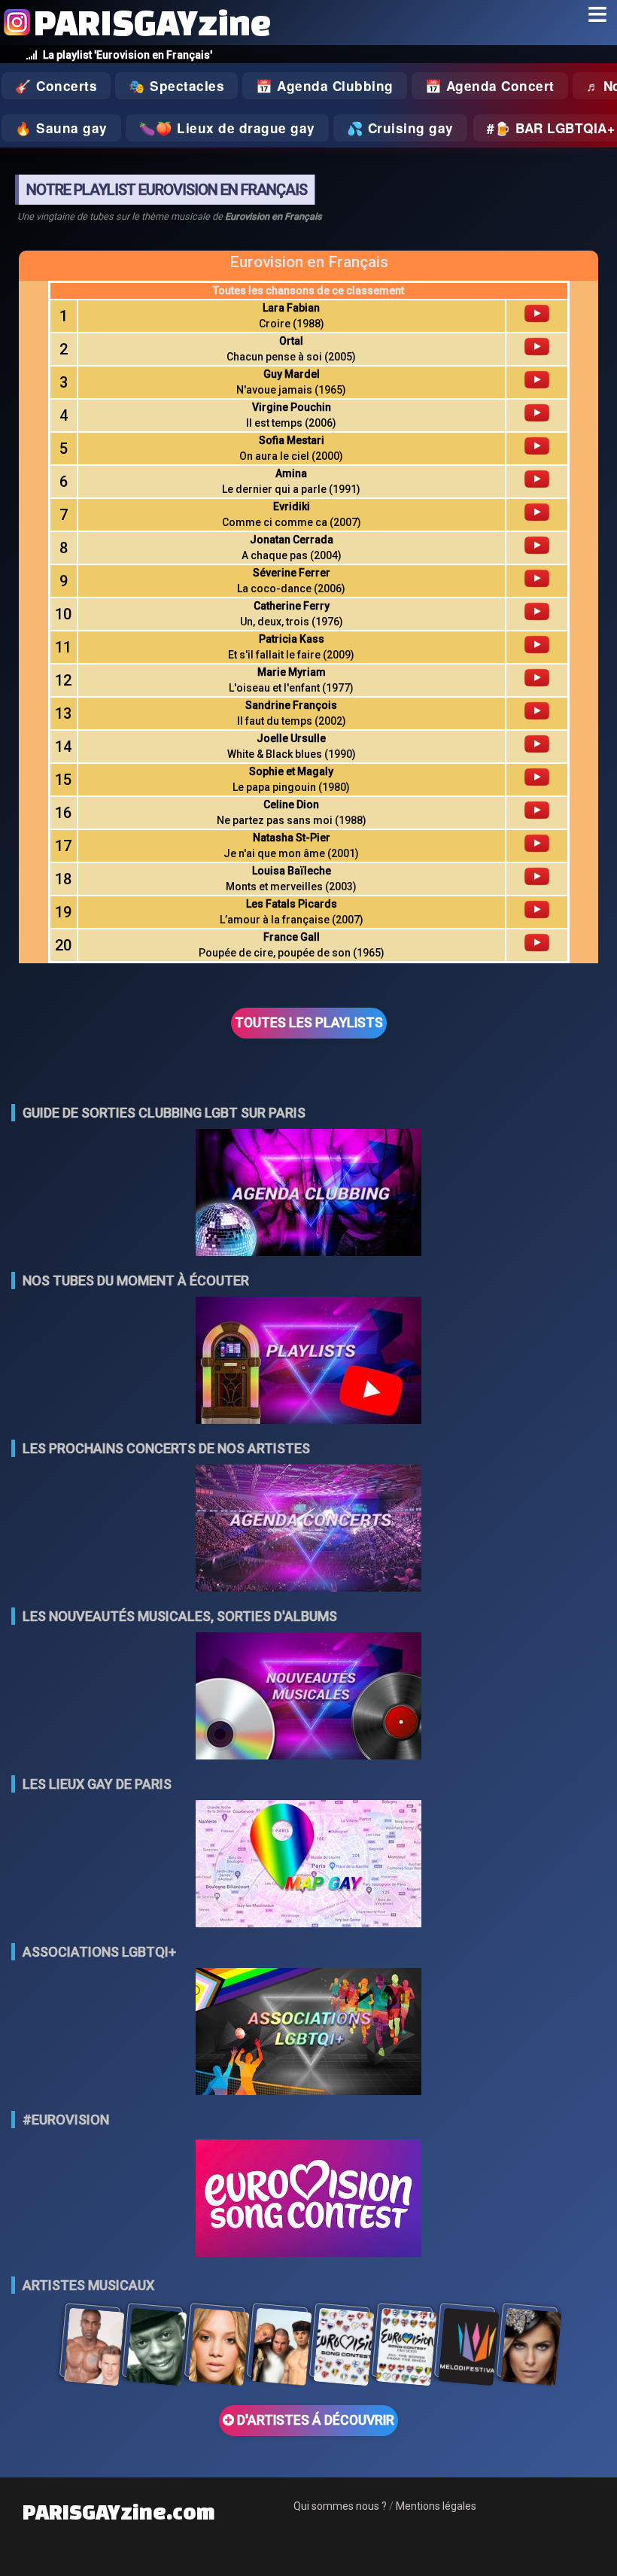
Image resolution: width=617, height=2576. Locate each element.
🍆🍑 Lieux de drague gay (227, 128)
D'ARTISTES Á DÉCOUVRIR (314, 2420)
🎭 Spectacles (176, 86)
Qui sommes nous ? (340, 2506)
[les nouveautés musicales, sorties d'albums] (308, 1697)
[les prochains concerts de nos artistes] (308, 1530)
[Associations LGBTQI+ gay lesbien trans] (308, 2033)
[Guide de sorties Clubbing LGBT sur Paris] (308, 1194)
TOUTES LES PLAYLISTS (309, 1023)
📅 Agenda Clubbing (325, 86)
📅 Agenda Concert (490, 86)
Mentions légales (436, 2506)
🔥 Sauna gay (61, 128)
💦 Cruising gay (400, 128)
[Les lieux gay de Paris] (308, 1865)
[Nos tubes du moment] (308, 1362)
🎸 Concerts (56, 86)
